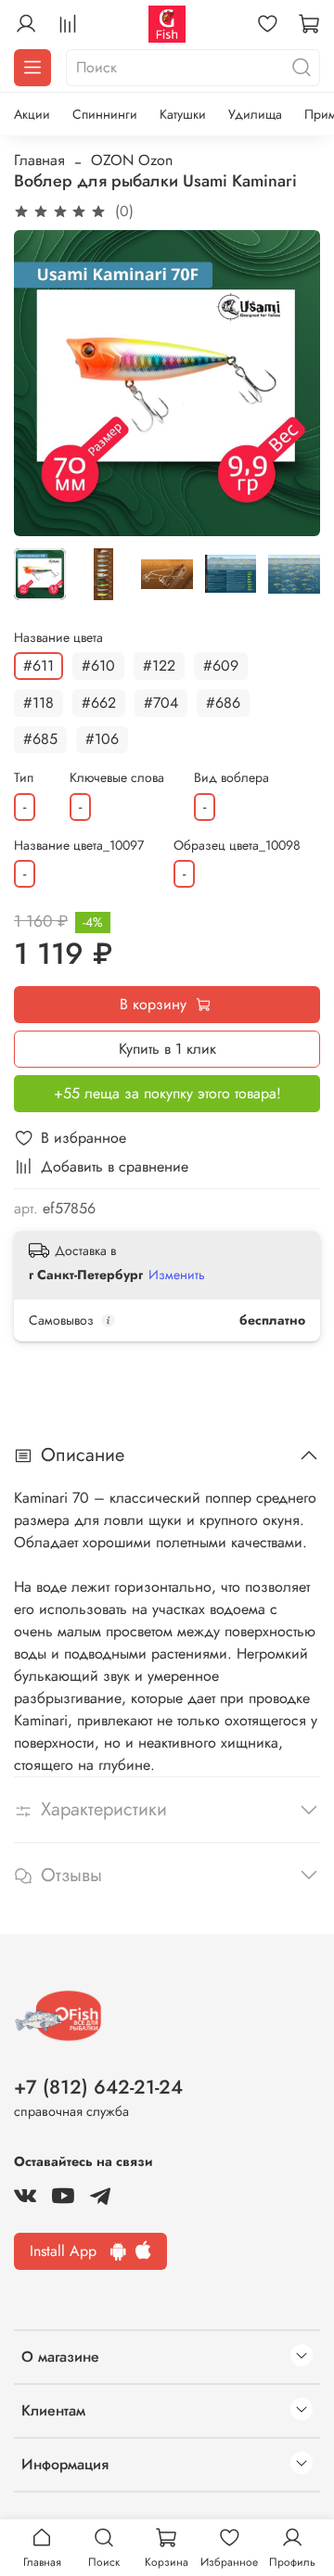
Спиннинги (105, 114)
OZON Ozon (132, 160)
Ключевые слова (117, 778)
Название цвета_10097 (79, 846)
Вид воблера (231, 778)
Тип (24, 778)
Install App (70, 2251)
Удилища (255, 114)
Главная (39, 160)
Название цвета (58, 638)
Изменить (177, 1275)
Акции (32, 114)
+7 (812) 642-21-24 (98, 2087)
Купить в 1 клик (167, 1049)
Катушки (183, 114)
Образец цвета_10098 (237, 846)
